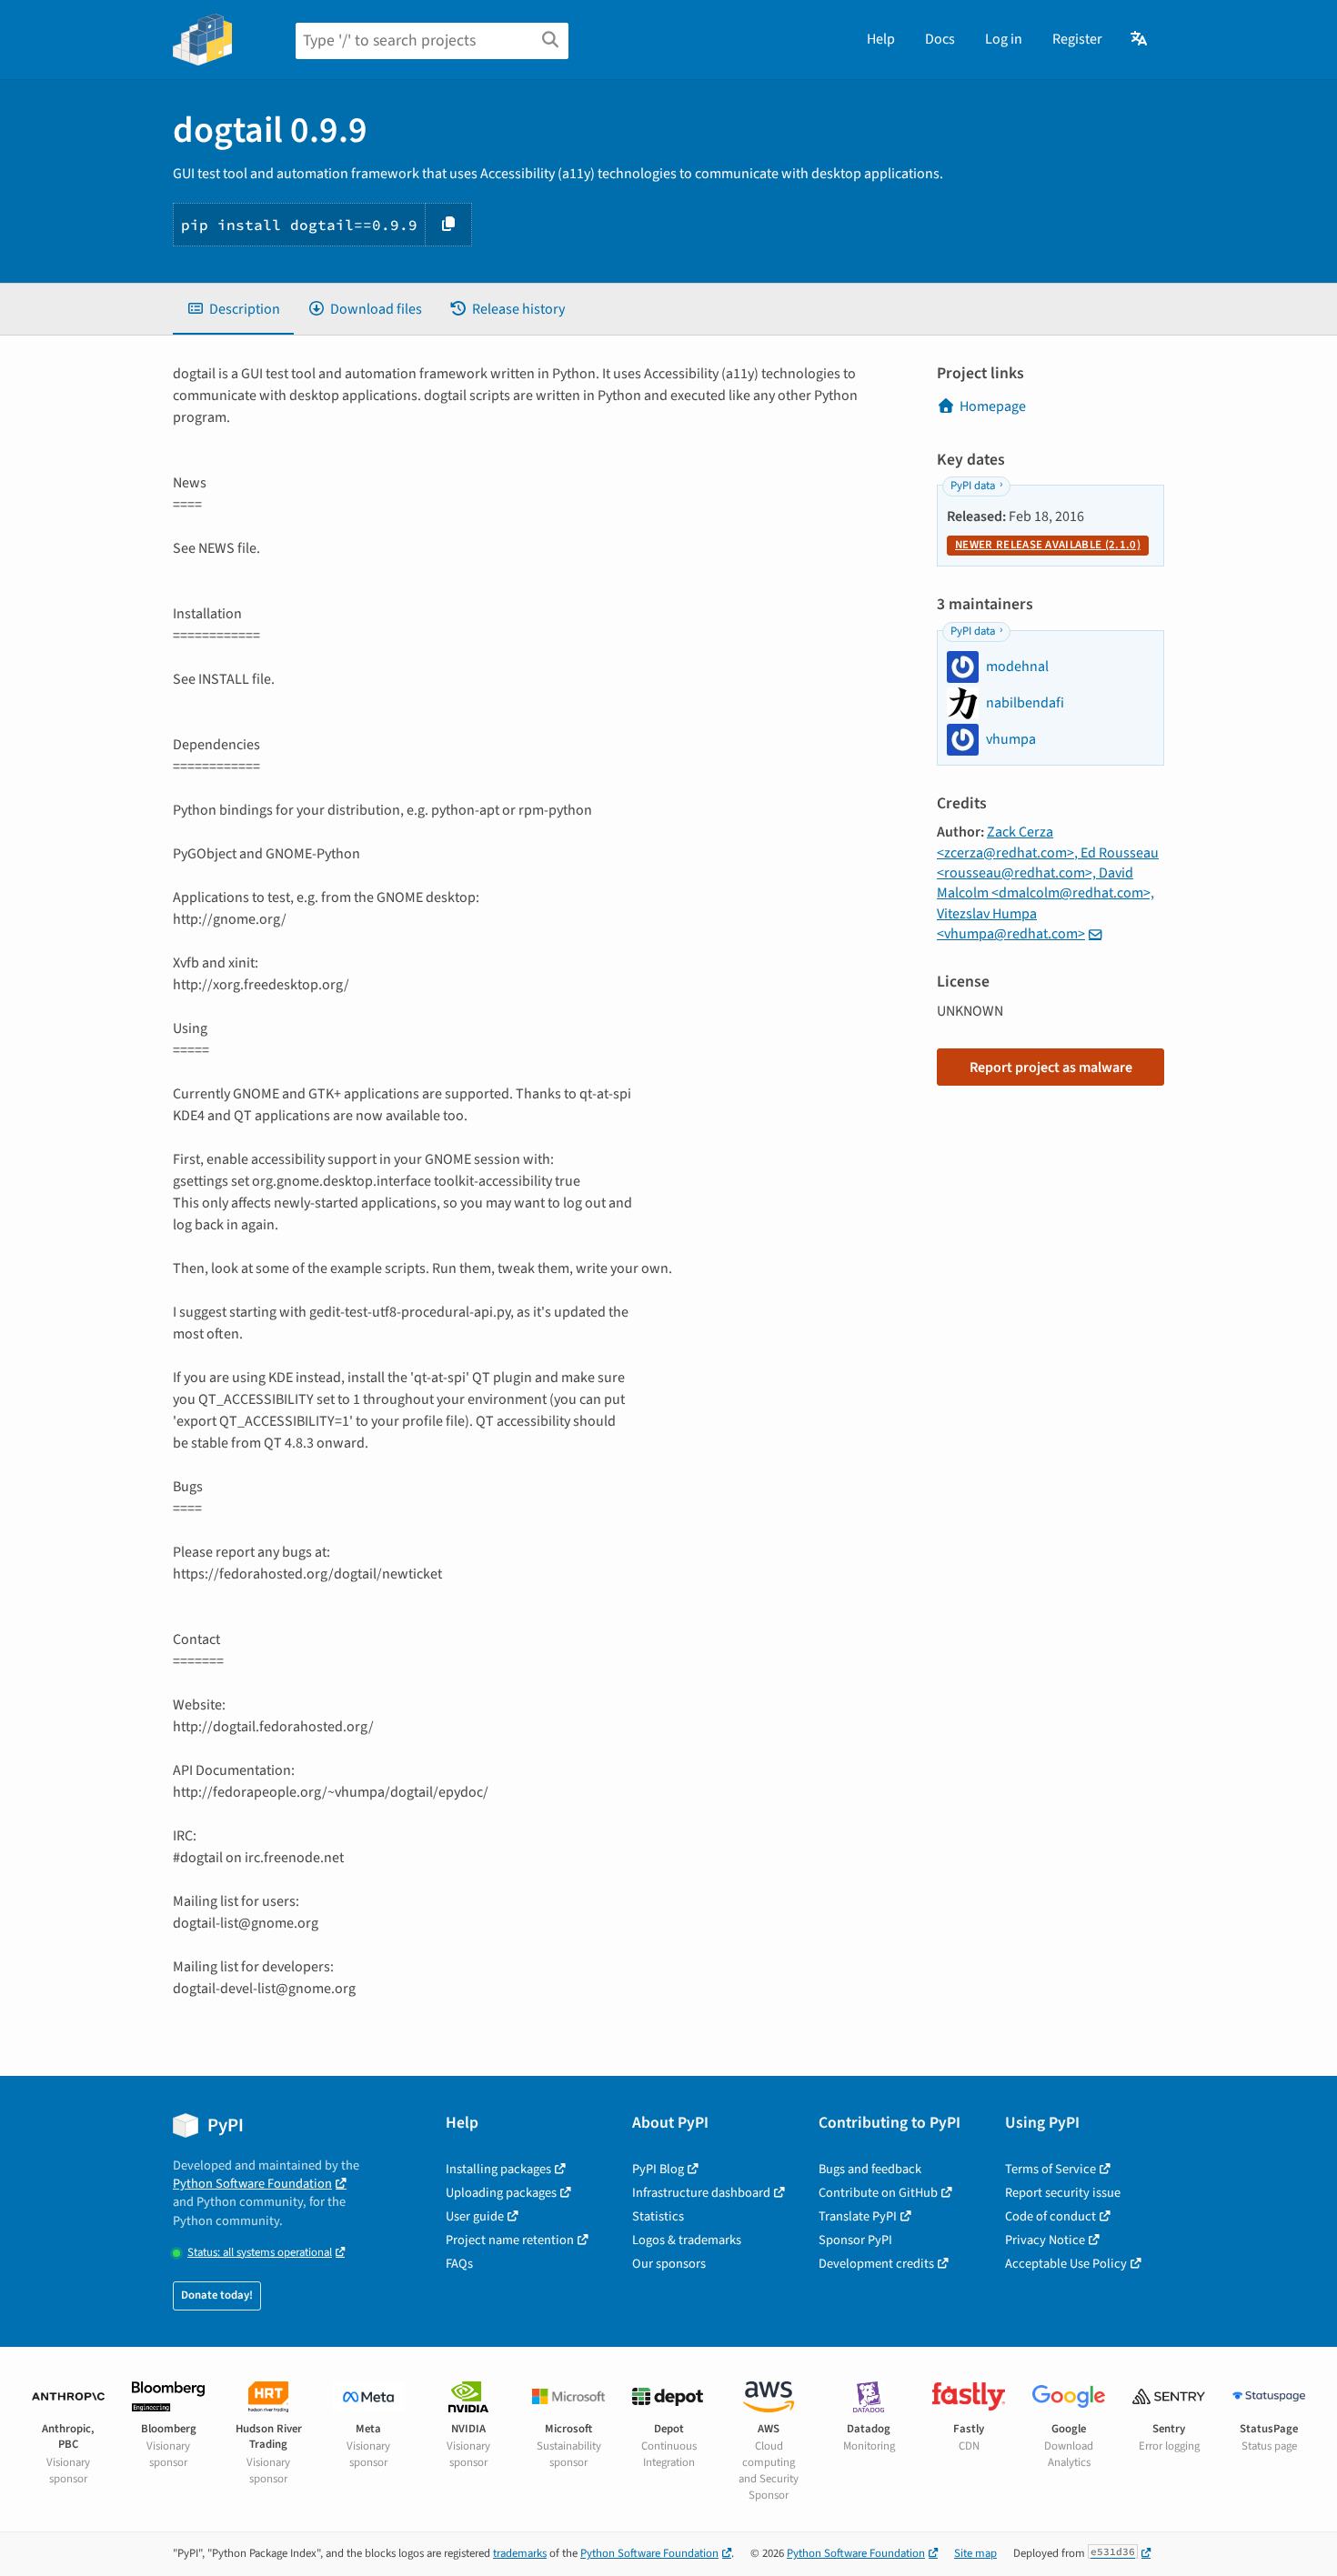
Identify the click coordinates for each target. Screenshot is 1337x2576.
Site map (975, 2553)
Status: (260, 2253)
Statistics (658, 2216)
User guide (475, 2216)
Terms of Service (1050, 2169)
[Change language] (1140, 39)
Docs (940, 39)
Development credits (876, 2264)
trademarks (520, 2553)
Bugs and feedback (870, 2169)
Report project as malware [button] (1051, 1067)
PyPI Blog (658, 2169)
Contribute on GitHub (878, 2193)
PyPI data (973, 486)
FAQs (459, 2264)
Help (881, 39)
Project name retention (510, 2240)
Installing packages (498, 2169)
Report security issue (1063, 2193)
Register (1077, 39)
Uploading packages (501, 2193)
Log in (1004, 39)
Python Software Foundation (252, 2184)
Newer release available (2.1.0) (1048, 545)
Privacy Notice (1045, 2240)
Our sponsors (669, 2264)
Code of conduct (1050, 2216)
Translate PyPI (858, 2216)
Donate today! (217, 2295)
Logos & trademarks (687, 2240)
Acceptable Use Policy (1066, 2264)
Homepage (993, 406)
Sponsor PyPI (855, 2240)
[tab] (233, 309)
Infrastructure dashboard (701, 2193)
